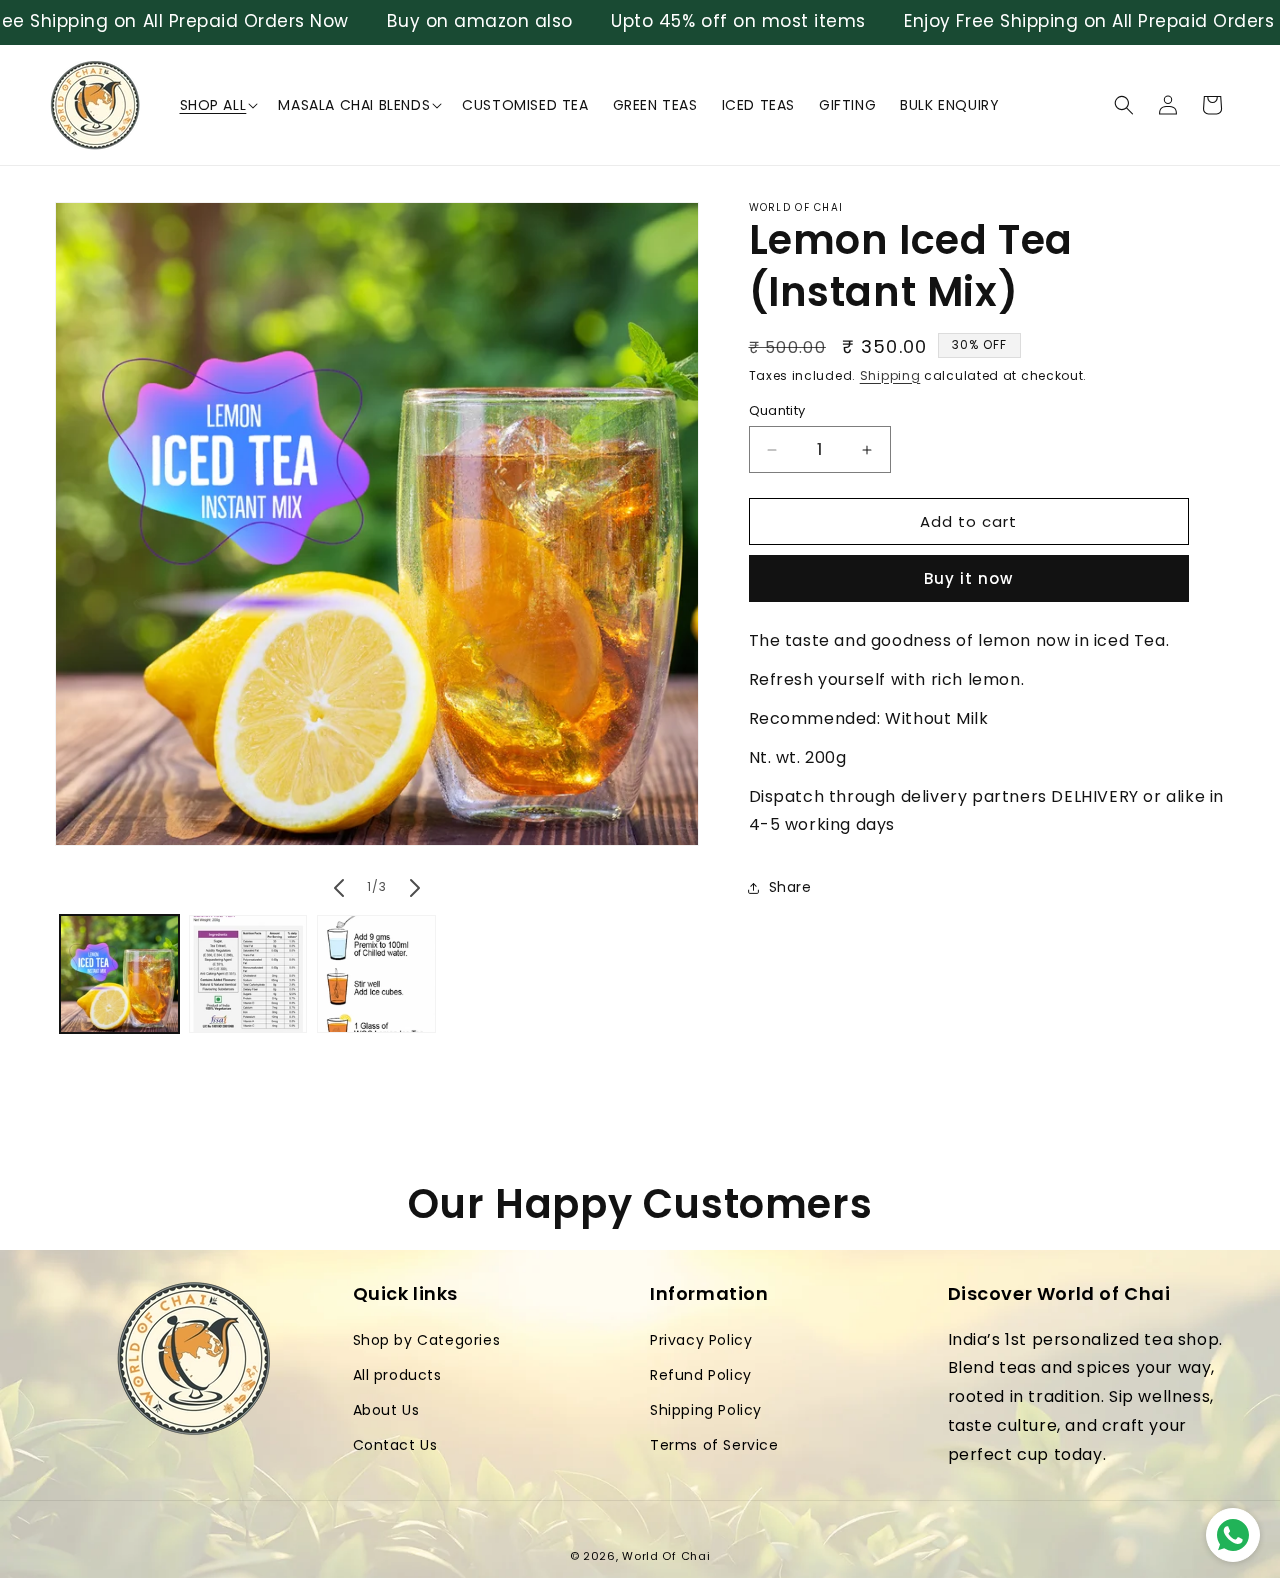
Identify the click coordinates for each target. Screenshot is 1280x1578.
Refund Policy (701, 1375)
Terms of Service (714, 1445)
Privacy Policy (701, 1340)
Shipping (890, 375)
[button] (217, 105)
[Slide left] (339, 888)
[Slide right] (415, 888)
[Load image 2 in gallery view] (248, 974)
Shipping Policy (706, 1410)
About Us (386, 1410)
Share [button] (790, 887)
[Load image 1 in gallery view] (119, 974)
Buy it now (968, 579)
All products (397, 1375)
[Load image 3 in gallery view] (376, 974)
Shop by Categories (427, 1340)
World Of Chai (666, 1556)
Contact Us (395, 1445)
